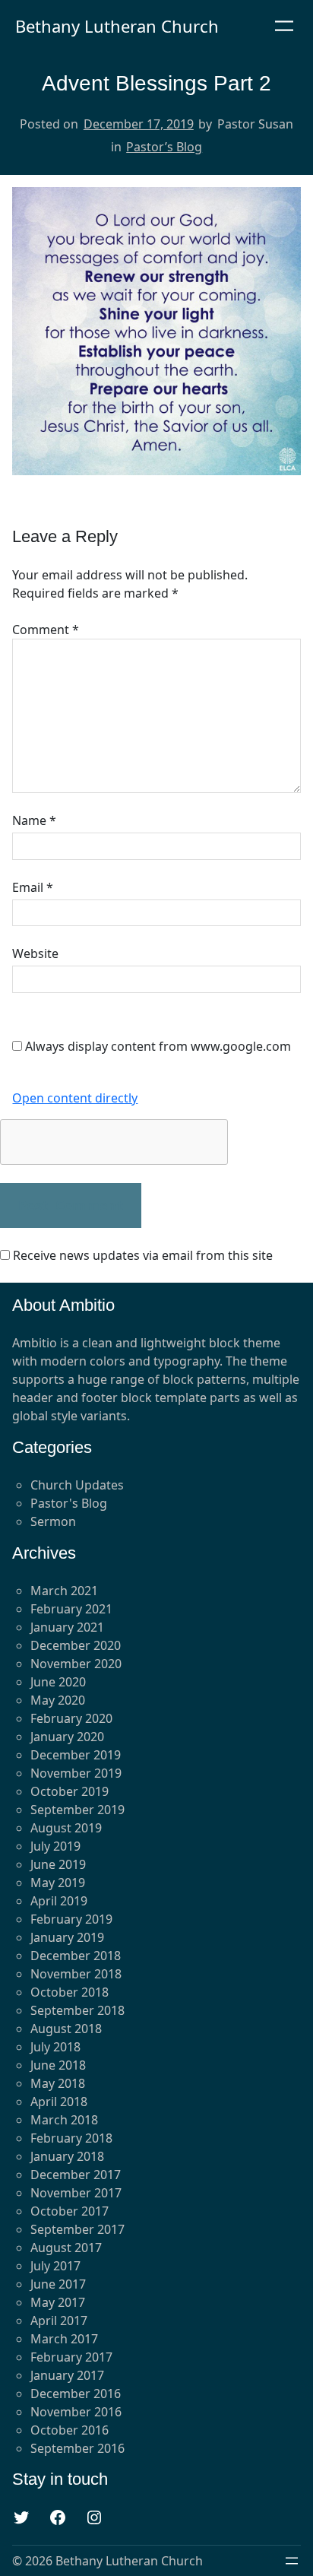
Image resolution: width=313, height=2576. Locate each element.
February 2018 (71, 2138)
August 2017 (66, 2248)
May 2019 (58, 1883)
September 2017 (77, 2229)
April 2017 (59, 2321)
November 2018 (76, 1974)
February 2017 (71, 2357)
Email (33, 887)
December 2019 (76, 1755)
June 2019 (58, 1864)
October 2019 (70, 1791)
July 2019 (55, 1846)
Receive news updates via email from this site (141, 1255)
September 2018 (77, 2010)
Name (34, 820)
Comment (46, 630)
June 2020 (58, 1682)
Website (35, 953)
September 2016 (77, 2448)
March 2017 (64, 2339)
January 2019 (67, 1937)
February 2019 (71, 1919)
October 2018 (70, 1992)
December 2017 (76, 2175)
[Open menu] (284, 26)
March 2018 (64, 2120)
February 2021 (71, 1609)
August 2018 (66, 2029)
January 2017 (67, 2375)
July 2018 (55, 2047)
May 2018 (58, 2083)
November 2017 (76, 2193)
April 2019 (59, 1901)
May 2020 (58, 1700)
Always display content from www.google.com (158, 1046)
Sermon (53, 1521)
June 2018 (58, 2065)
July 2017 (55, 2266)
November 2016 (76, 2412)
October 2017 (70, 2211)
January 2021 (67, 1627)
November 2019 (76, 1773)
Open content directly (75, 1098)
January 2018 (67, 2156)
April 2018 (59, 2102)
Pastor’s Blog (164, 147)
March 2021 (64, 1591)
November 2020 (76, 1664)
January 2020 (67, 1737)
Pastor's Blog (69, 1503)
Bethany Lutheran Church (117, 26)
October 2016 (70, 2430)
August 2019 (66, 1828)
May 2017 (58, 2302)
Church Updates (77, 1485)
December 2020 (76, 1645)
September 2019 (77, 1810)
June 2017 (58, 2284)
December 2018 (76, 1956)
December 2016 (76, 2394)
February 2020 (71, 1718)
